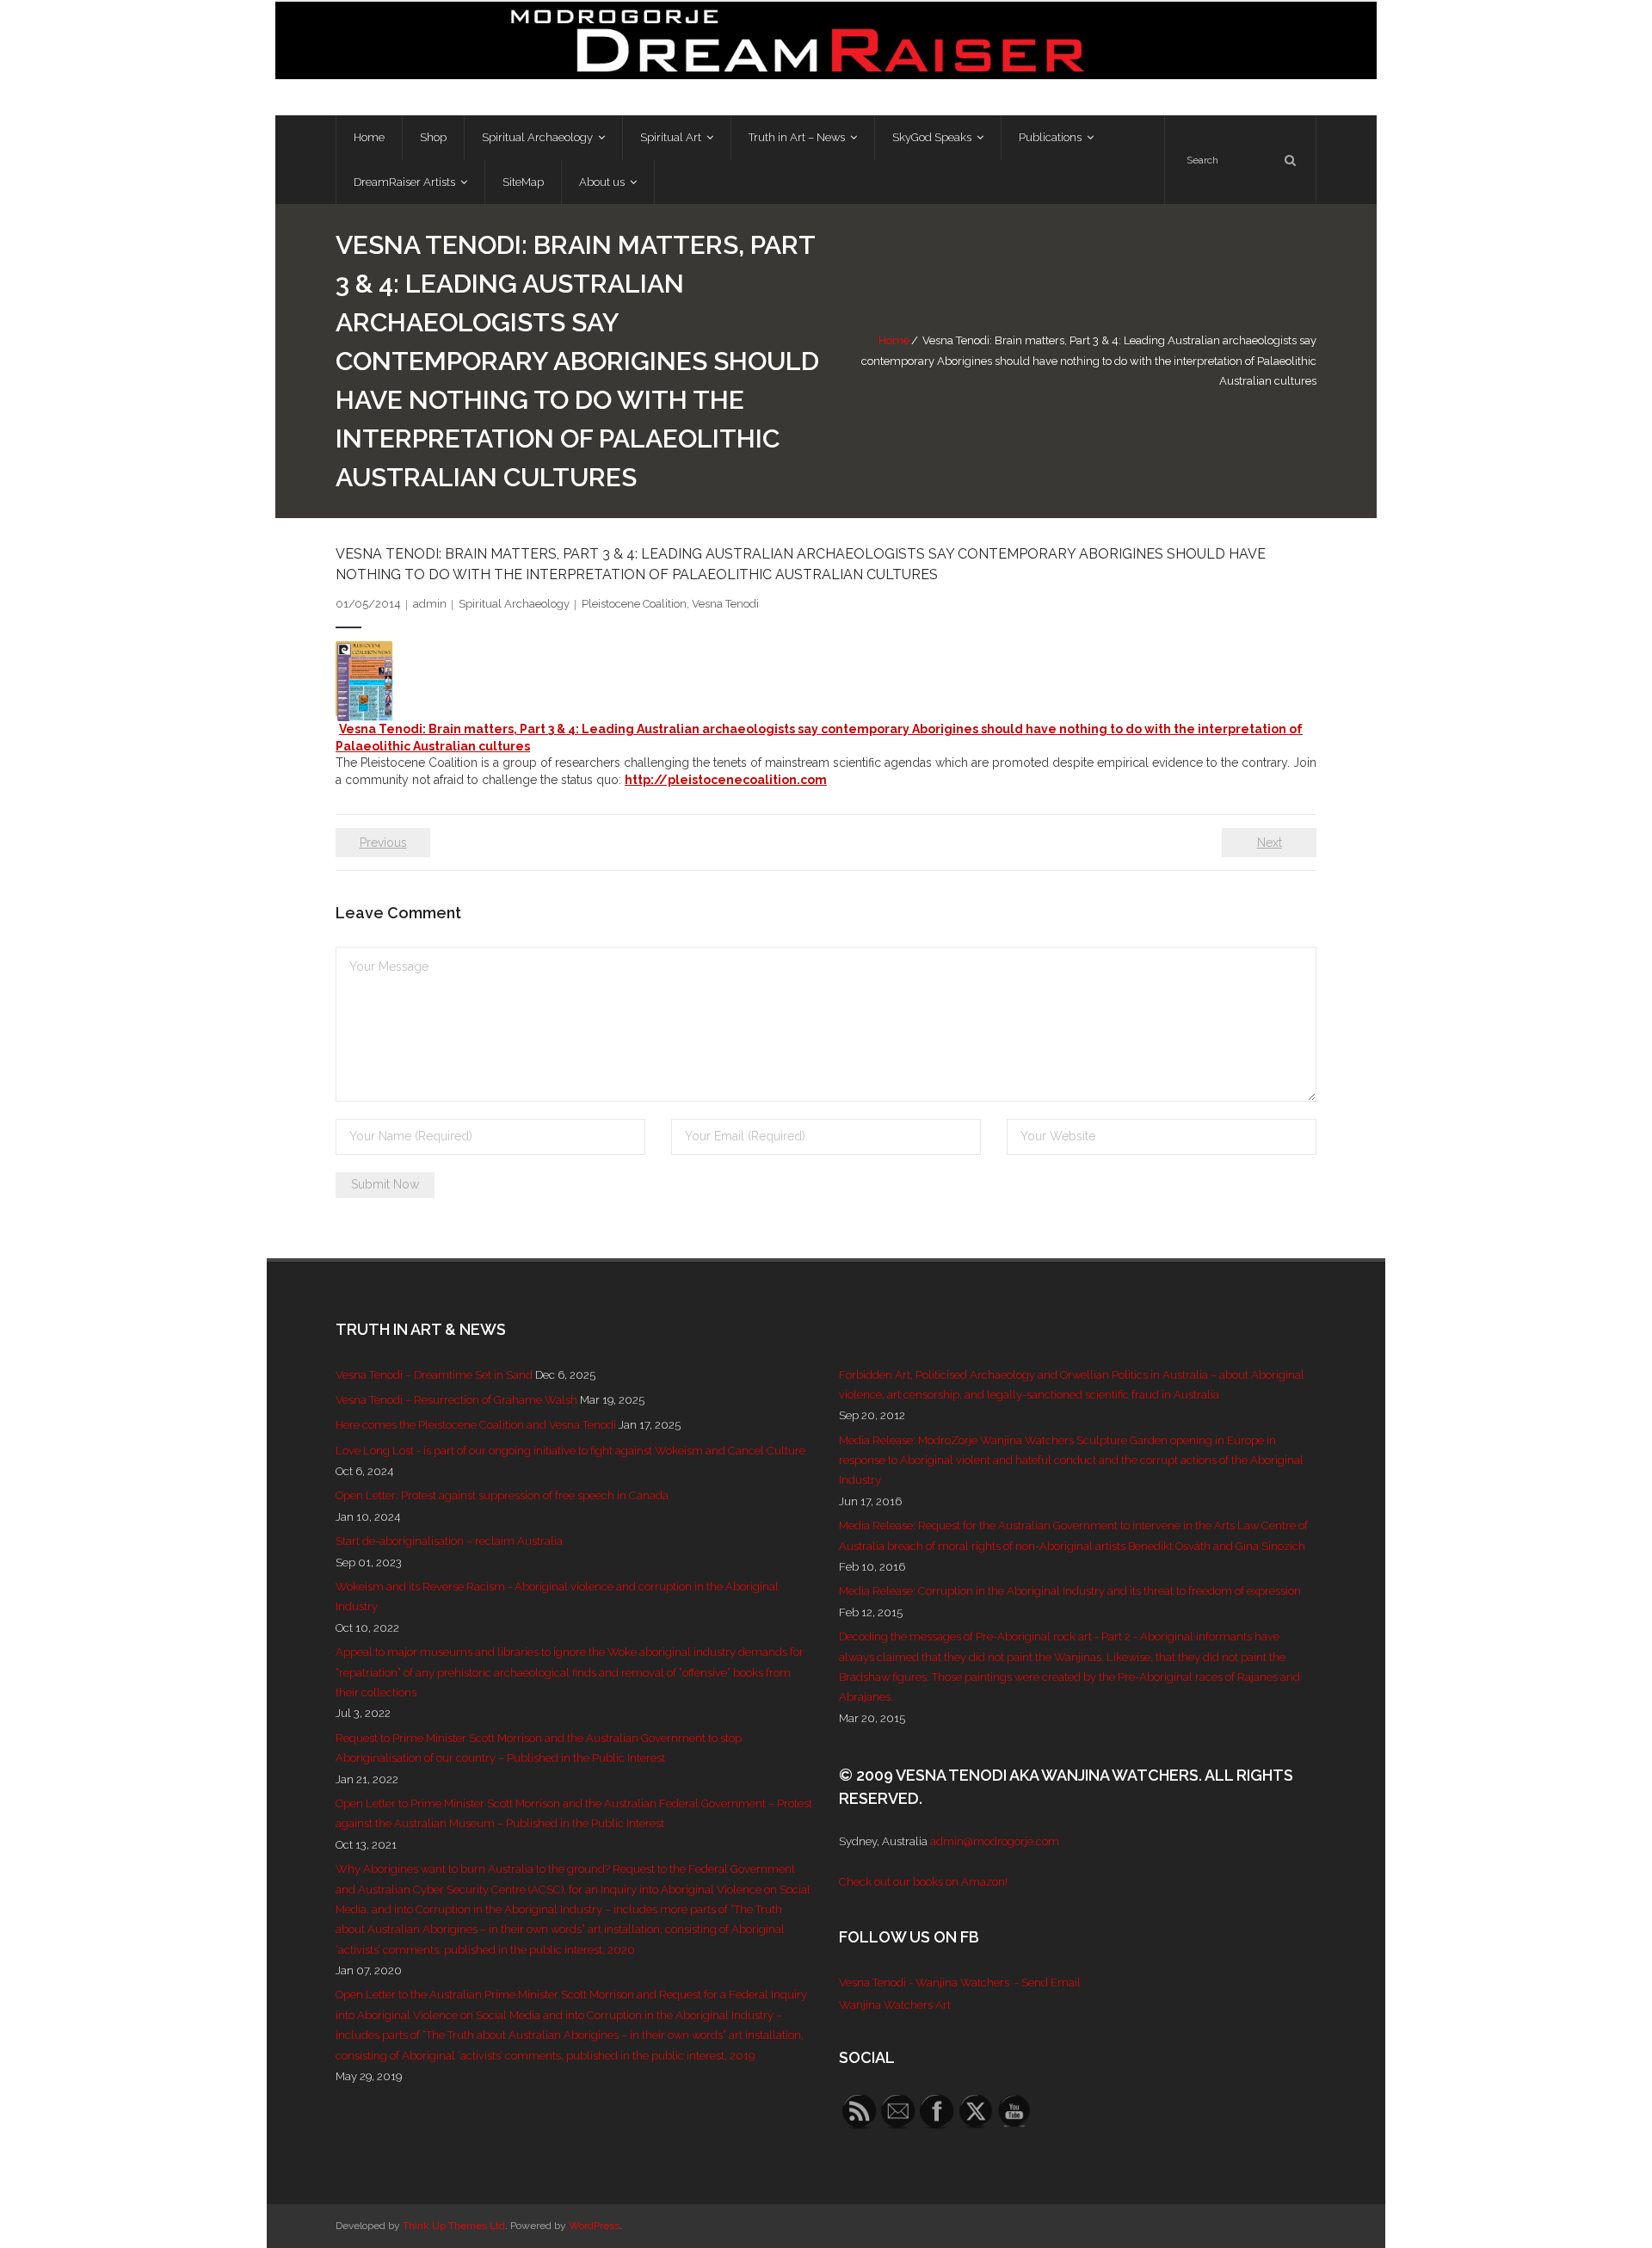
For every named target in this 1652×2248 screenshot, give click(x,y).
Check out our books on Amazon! (923, 1882)
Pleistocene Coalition (634, 604)
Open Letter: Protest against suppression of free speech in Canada (502, 1495)
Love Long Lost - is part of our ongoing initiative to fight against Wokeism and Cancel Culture (570, 1451)
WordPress (594, 2226)
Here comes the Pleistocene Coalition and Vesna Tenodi (476, 1425)
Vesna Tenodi (725, 604)
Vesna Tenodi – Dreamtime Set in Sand (434, 1375)
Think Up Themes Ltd (454, 2226)
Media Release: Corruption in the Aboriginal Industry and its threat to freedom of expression (1070, 1591)
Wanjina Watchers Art (895, 2005)
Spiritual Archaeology (514, 604)
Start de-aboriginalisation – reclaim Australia (449, 1541)
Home (894, 340)
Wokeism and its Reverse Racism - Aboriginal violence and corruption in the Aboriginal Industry (557, 1596)
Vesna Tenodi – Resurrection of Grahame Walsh (456, 1400)
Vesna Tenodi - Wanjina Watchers (924, 1982)
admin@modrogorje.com (995, 1841)
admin (430, 604)
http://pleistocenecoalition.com (726, 780)
